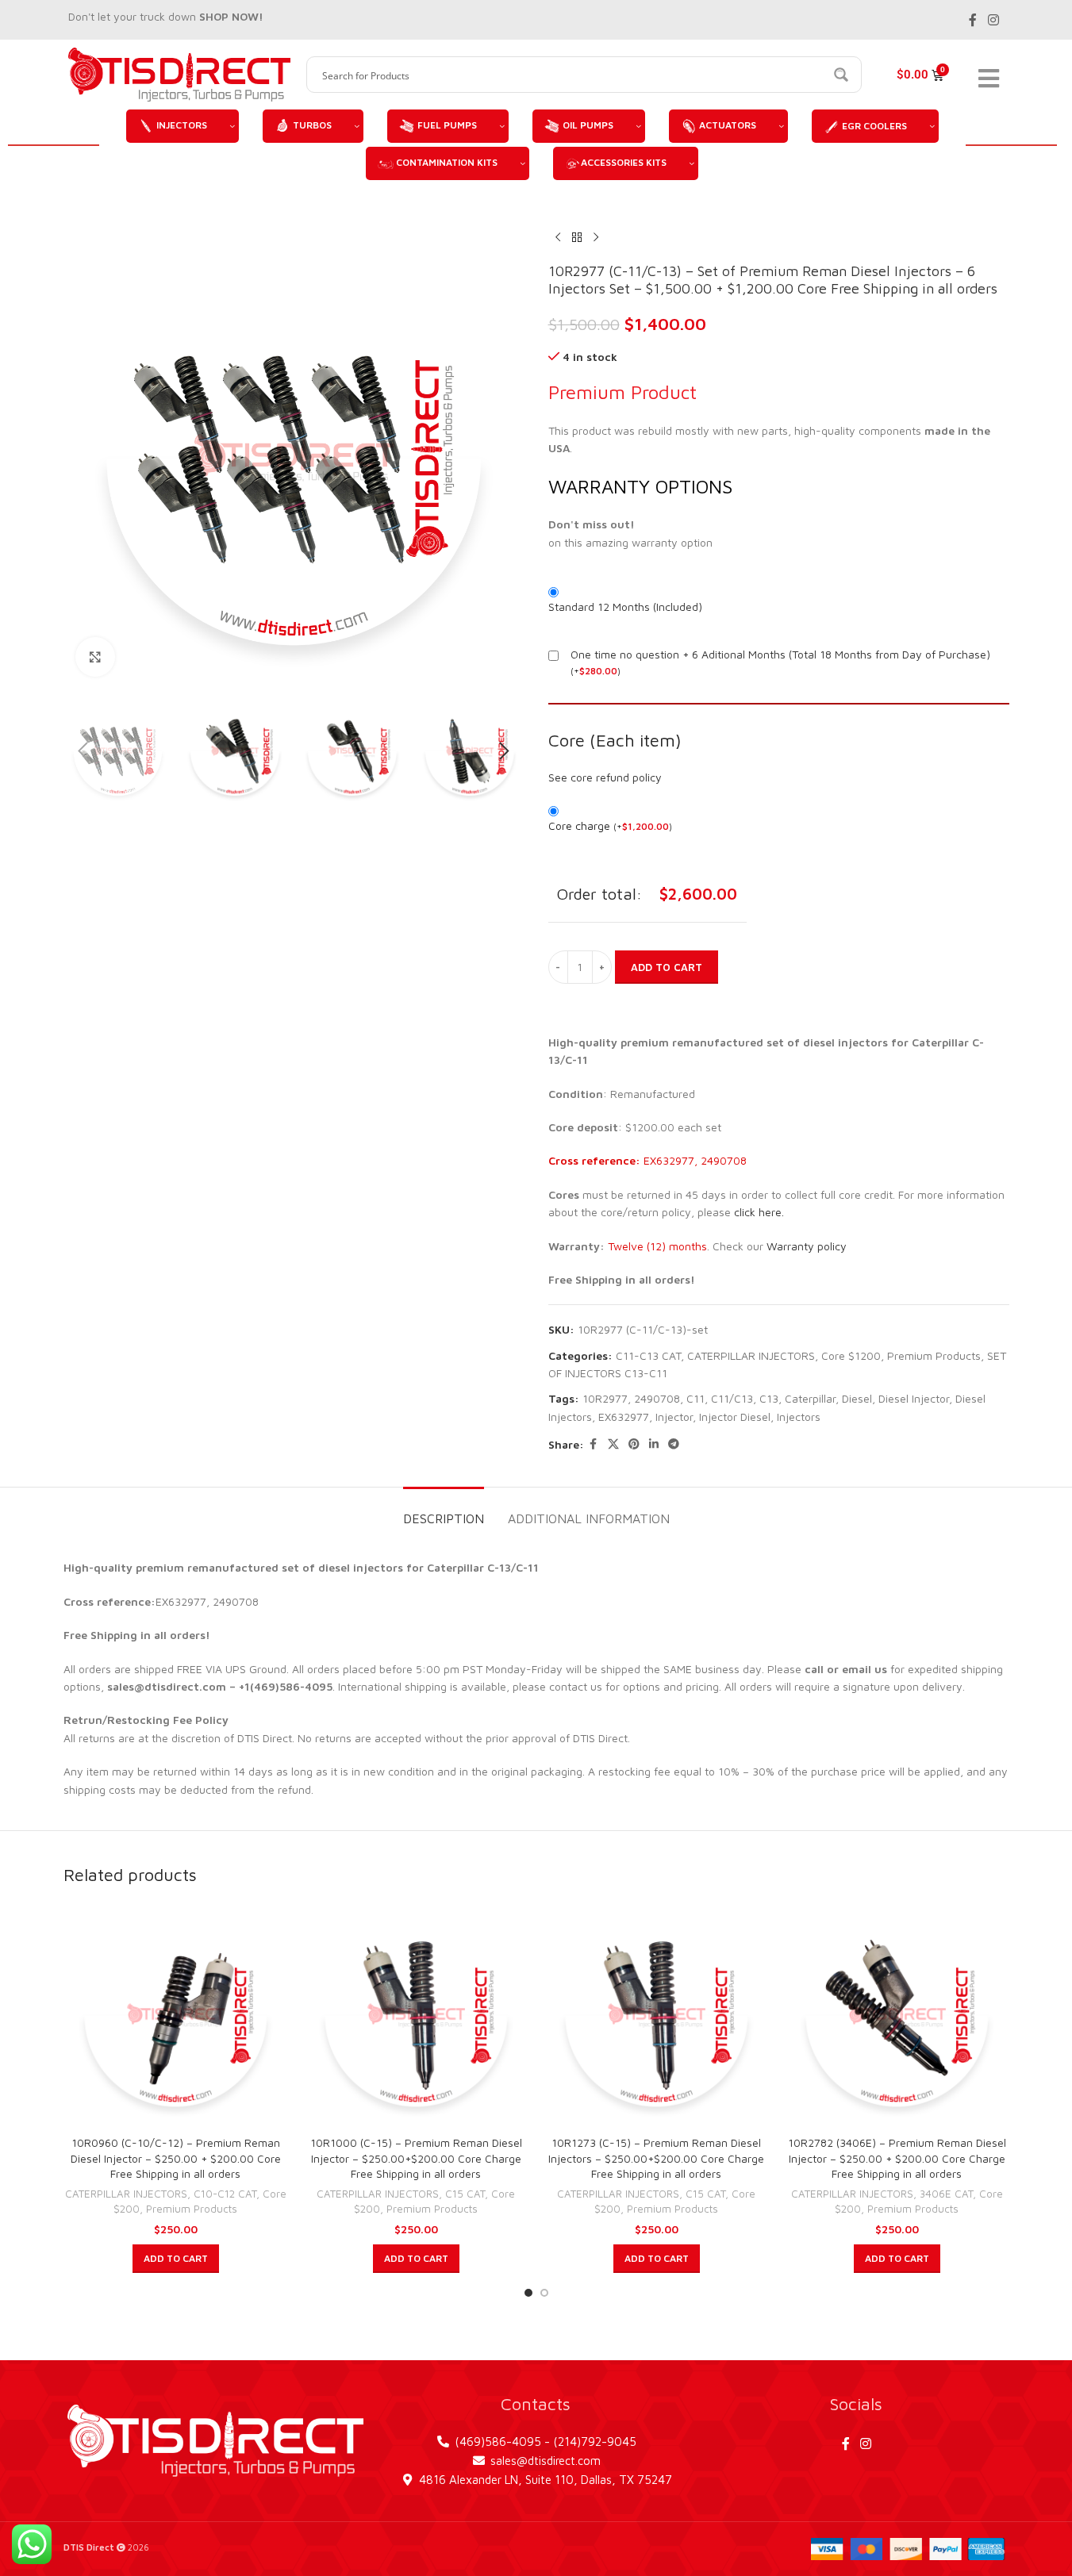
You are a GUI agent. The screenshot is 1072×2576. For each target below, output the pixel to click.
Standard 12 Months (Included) (625, 607)
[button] (83, 751)
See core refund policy (605, 777)
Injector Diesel (735, 1417)
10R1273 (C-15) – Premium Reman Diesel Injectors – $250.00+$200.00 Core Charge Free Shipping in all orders (656, 2158)
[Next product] (596, 237)
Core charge (610, 825)
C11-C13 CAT (648, 1355)
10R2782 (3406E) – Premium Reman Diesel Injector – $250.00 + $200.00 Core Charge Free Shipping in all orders (897, 2158)
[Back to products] (577, 237)
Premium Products (934, 1355)
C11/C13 (732, 1398)
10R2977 (605, 1398)
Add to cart (667, 967)
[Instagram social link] (993, 20)
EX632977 (624, 1417)
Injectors (799, 1417)
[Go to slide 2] (544, 2293)
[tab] (444, 1511)
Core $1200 (851, 1355)
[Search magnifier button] (843, 75)
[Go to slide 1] (528, 2293)
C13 (769, 1398)
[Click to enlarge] (95, 657)
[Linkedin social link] (654, 1444)
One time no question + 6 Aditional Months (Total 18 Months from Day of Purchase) (780, 654)
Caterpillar (810, 1398)
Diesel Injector (914, 1398)
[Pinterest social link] (634, 1444)
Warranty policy (807, 1246)
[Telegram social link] (674, 1444)
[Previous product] (558, 237)
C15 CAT (465, 2194)
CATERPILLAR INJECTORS (751, 1355)
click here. (759, 1212)
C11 (695, 1398)
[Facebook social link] (973, 20)
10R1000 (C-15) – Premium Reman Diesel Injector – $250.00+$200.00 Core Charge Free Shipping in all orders (416, 2158)
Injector (674, 1417)
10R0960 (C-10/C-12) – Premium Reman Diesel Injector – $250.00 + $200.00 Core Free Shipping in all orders (176, 2158)
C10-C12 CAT (225, 2194)
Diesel (857, 1398)
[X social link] (613, 1444)
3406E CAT (946, 2194)
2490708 (657, 1398)
